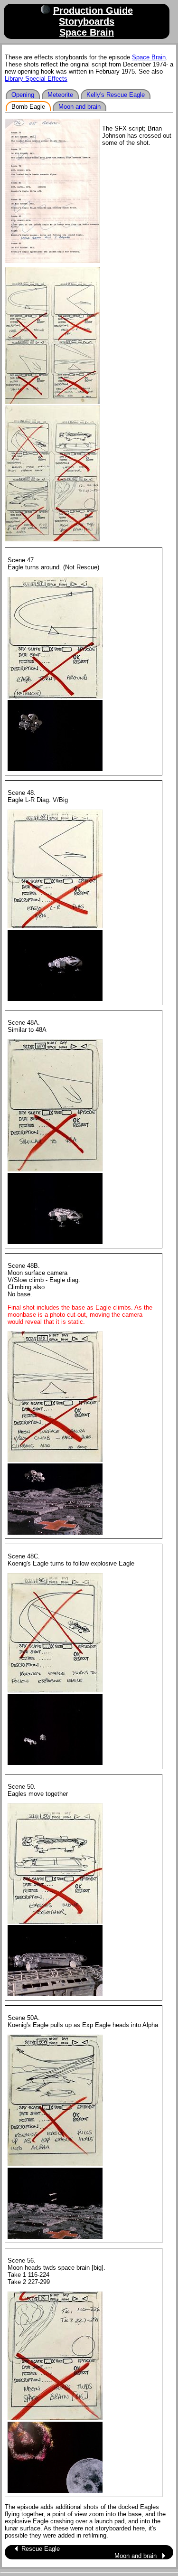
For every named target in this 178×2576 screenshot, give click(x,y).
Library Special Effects (36, 79)
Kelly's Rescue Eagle (116, 95)
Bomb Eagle (28, 107)
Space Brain (87, 32)
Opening (23, 95)
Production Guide (93, 10)
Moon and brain (80, 107)
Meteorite (60, 95)
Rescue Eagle (41, 2549)
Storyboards (87, 21)
